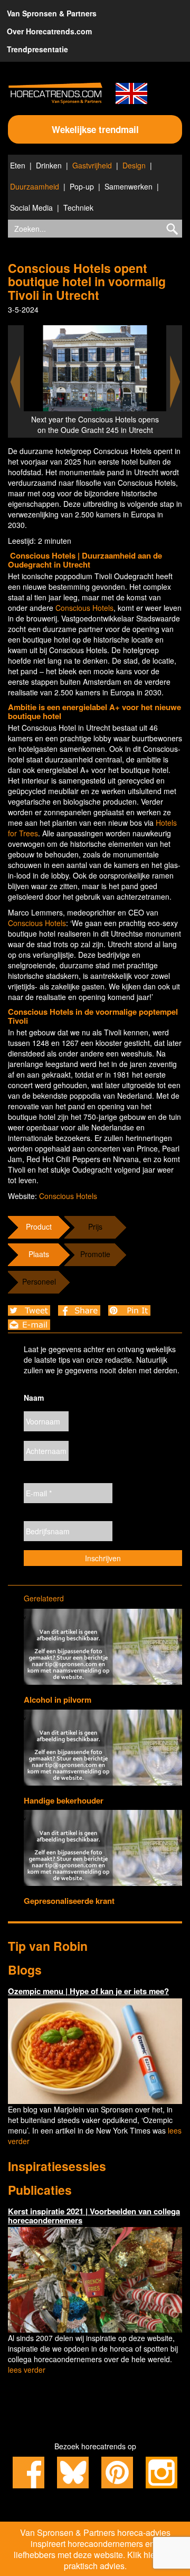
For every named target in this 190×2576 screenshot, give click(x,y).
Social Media (31, 207)
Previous (15, 382)
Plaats (39, 1254)
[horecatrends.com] (55, 93)
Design (134, 165)
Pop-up (82, 186)
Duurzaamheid (35, 186)
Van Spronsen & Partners (52, 13)
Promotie (95, 1254)
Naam (34, 1398)
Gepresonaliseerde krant (69, 1901)
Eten (18, 165)
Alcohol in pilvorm (58, 1700)
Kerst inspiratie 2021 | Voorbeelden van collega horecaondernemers (94, 2216)
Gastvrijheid (92, 165)
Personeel (39, 1281)
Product (39, 1226)
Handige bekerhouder (64, 1800)
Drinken (49, 165)
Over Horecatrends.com (49, 31)
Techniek (78, 207)
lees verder (27, 2370)
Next (175, 382)
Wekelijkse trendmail (95, 129)
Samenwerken (129, 186)
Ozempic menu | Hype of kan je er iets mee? (88, 1991)
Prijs (95, 1226)
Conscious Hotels (84, 608)
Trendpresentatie (37, 49)
